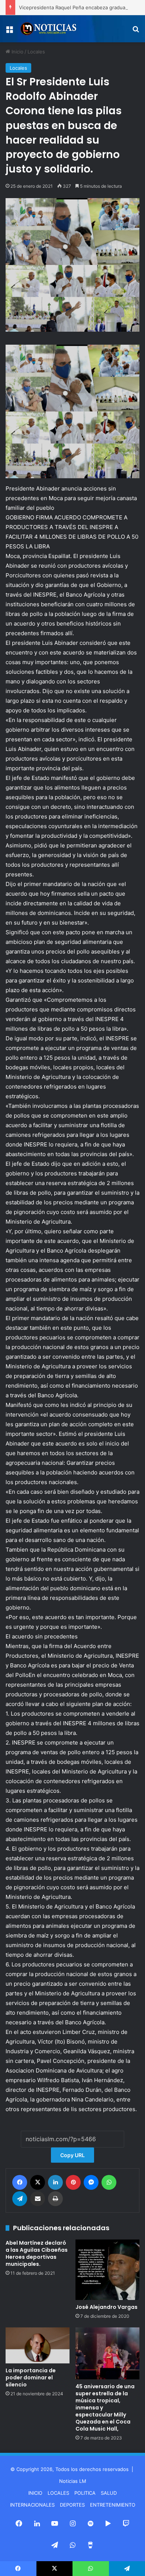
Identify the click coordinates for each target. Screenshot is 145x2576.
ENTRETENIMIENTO (113, 2505)
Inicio (17, 52)
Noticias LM (73, 2481)
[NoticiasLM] (48, 29)
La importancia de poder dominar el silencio (31, 2378)
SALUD (109, 2493)
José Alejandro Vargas (107, 2307)
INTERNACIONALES (32, 2505)
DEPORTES (72, 2505)
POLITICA (85, 2493)
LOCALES (58, 2493)
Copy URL (72, 2155)
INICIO (35, 2493)
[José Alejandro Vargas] (107, 2270)
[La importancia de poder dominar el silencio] (38, 2345)
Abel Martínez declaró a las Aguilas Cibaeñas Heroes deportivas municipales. (37, 2253)
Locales (36, 52)
